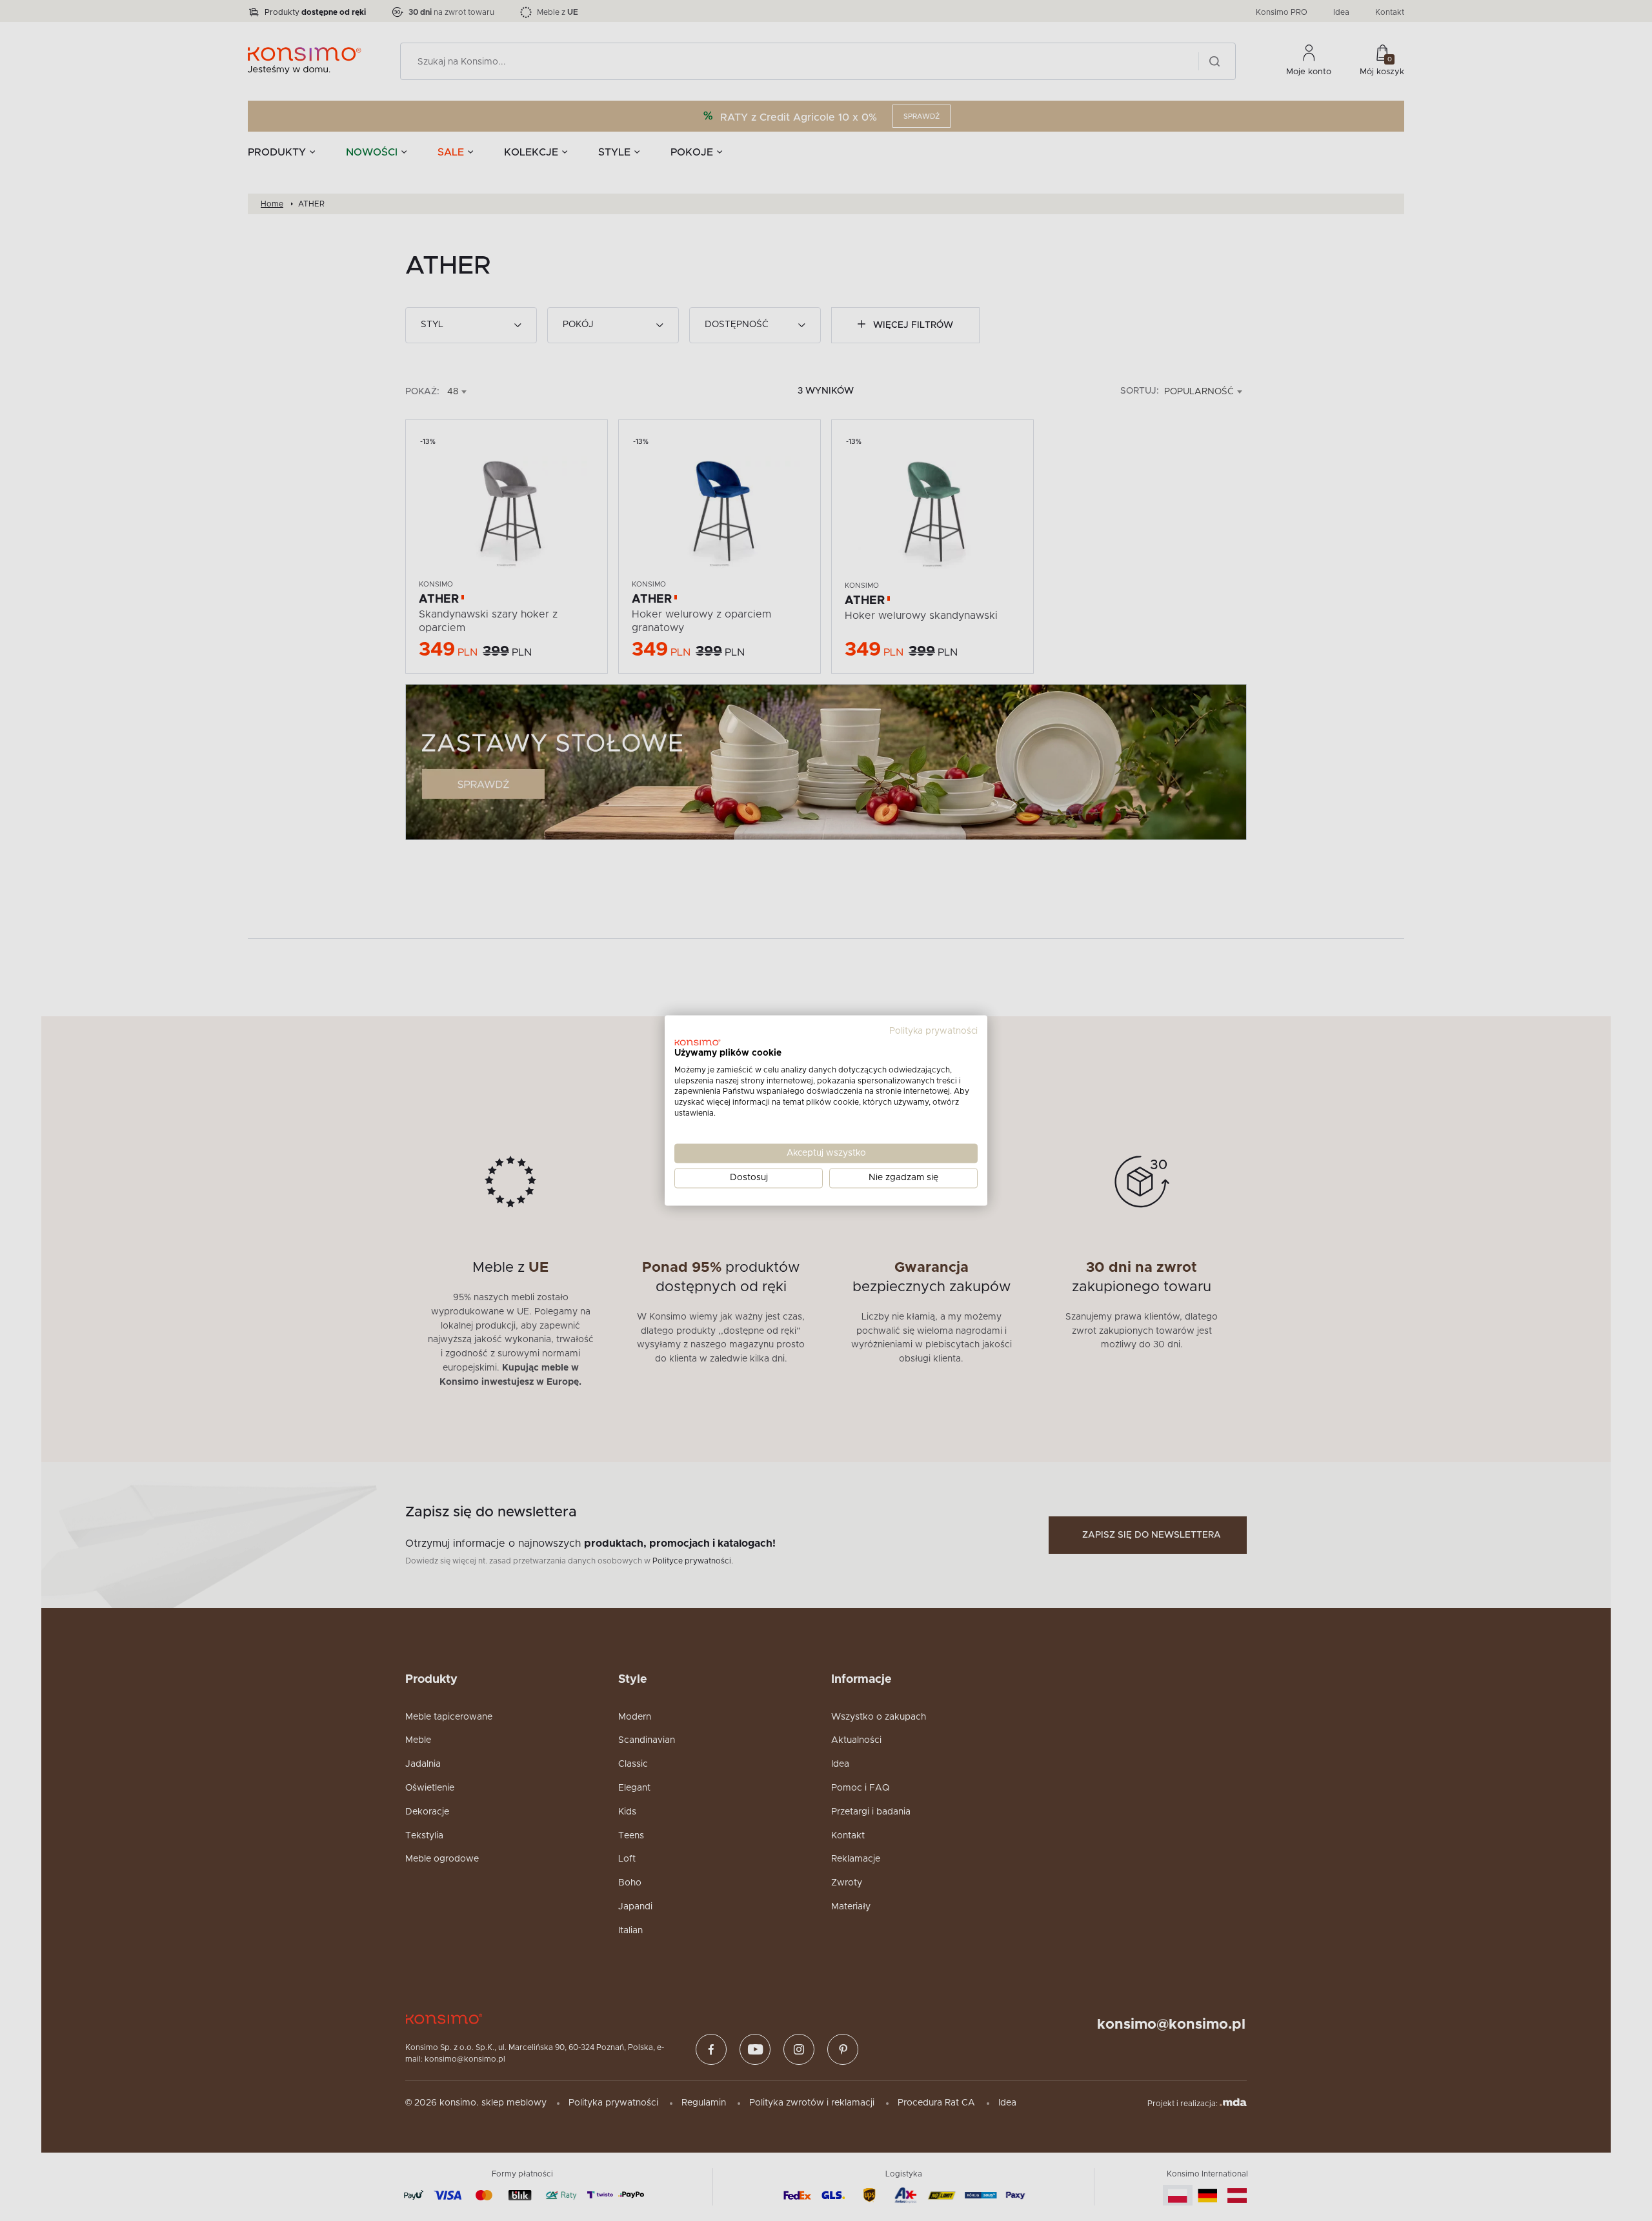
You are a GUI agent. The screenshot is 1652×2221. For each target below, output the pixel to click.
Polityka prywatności (933, 1031)
